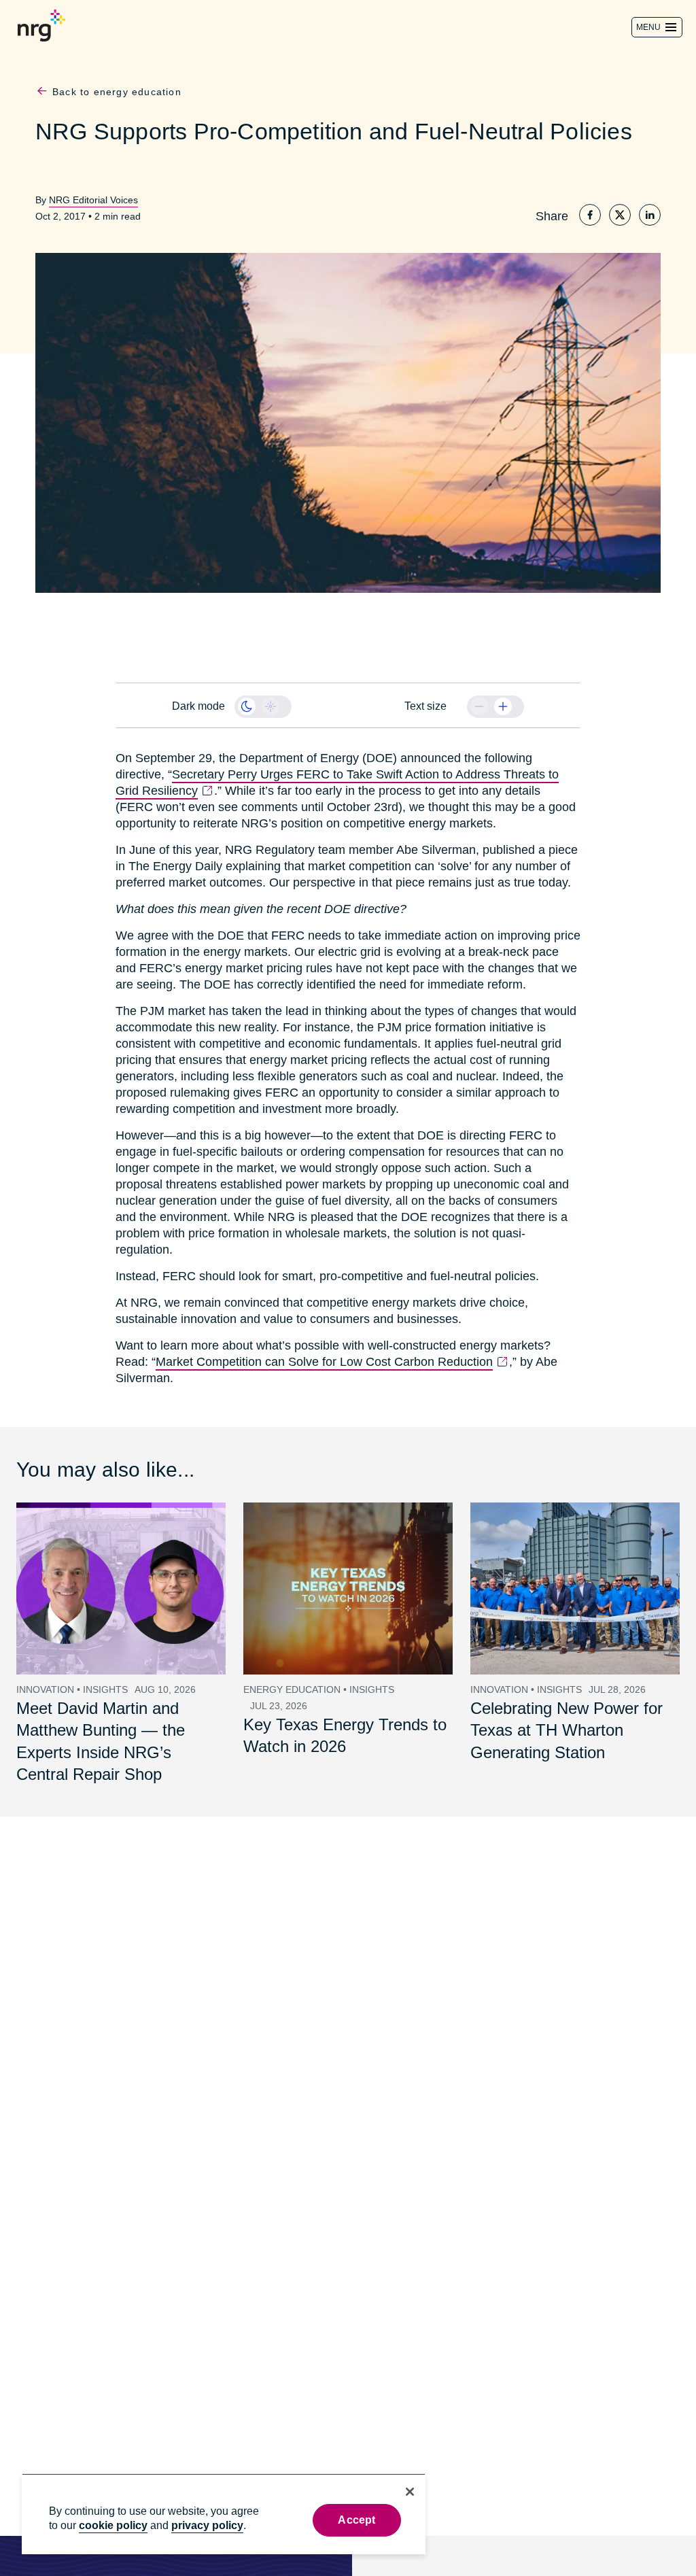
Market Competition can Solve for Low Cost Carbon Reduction (317, 1345)
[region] (224, 2514)
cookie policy (113, 2525)
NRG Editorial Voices (91, 200)
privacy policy (207, 2525)
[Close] (410, 2492)
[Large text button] (503, 706)
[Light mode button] (271, 706)
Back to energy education (116, 92)
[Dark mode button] (247, 706)
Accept (356, 2520)
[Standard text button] (479, 706)
